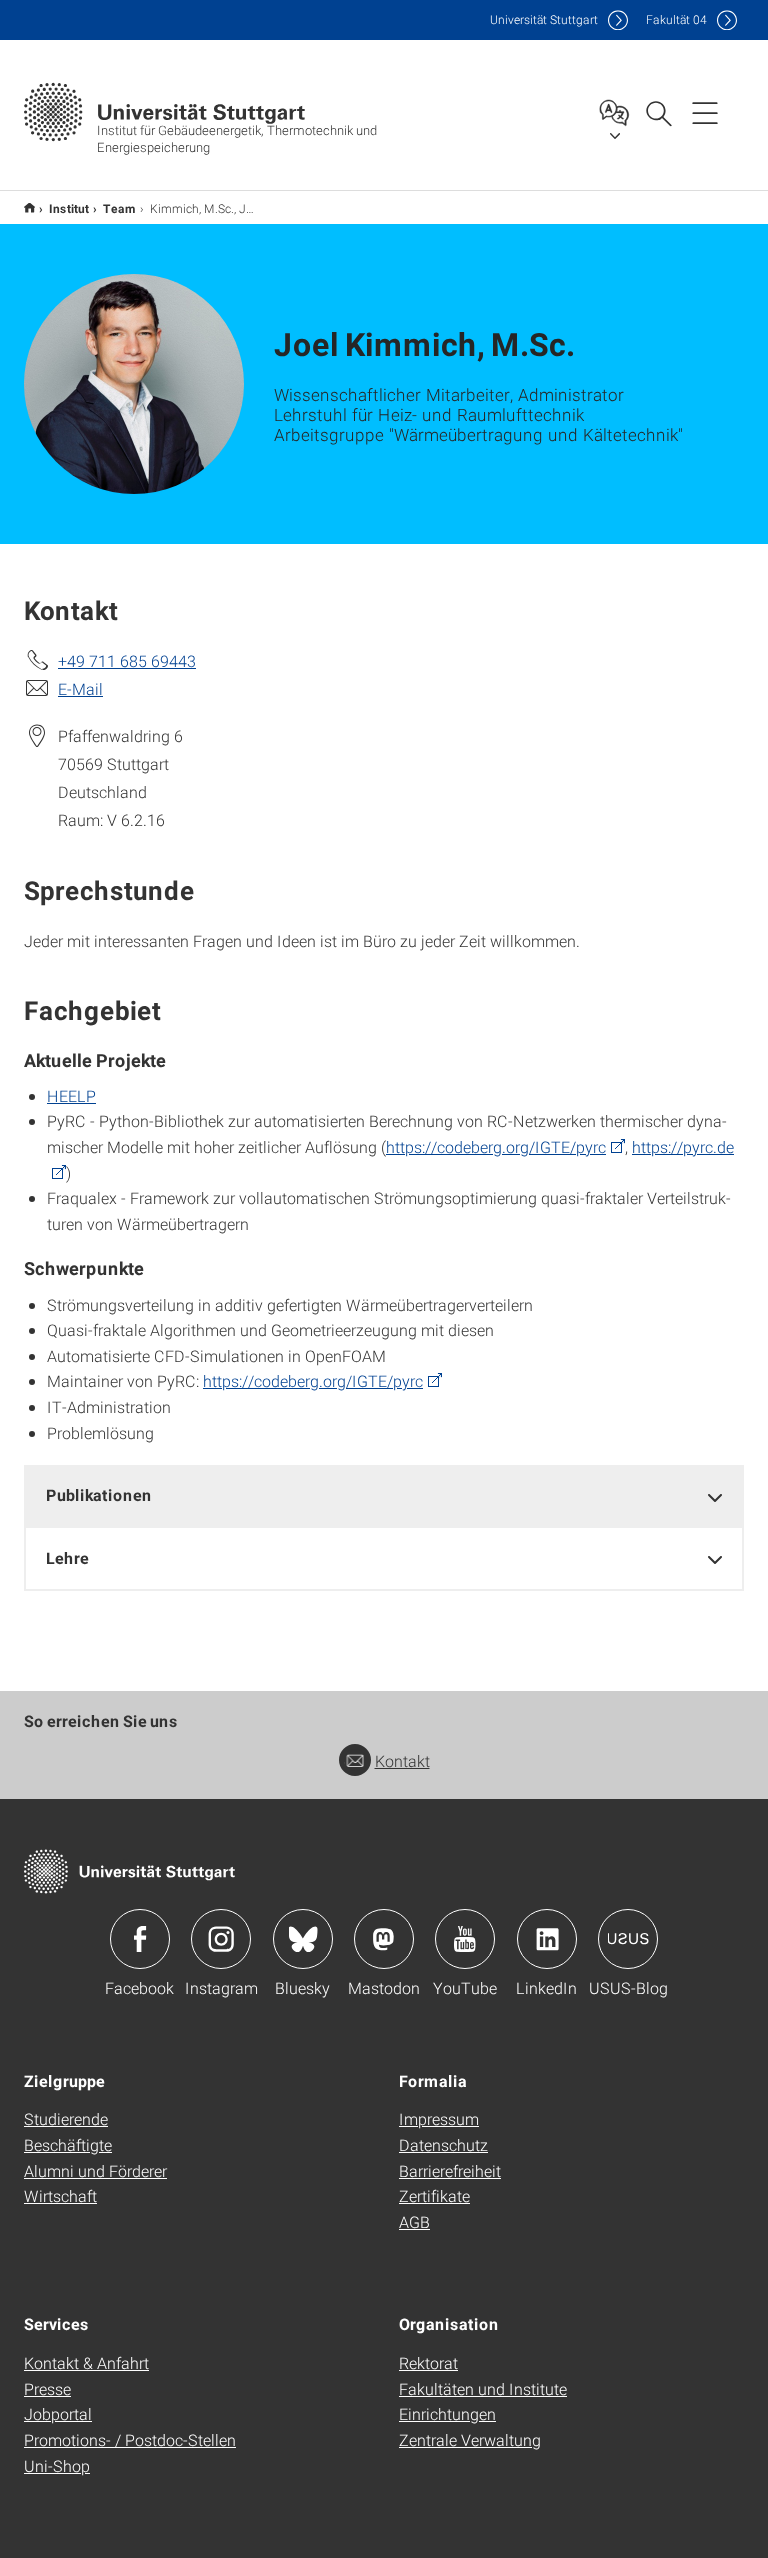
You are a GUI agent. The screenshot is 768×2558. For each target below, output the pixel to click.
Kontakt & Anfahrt (86, 2362)
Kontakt (402, 1760)
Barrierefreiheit (450, 2170)
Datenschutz (443, 2144)
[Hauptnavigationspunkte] (705, 112)
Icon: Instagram (221, 1939)
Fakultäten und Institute (483, 2388)
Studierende (66, 2118)
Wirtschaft (60, 2195)
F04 (676, 19)
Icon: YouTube (465, 1939)
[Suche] (658, 112)
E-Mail (80, 688)
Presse (47, 2388)
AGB (414, 2221)
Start (29, 207)
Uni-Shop (57, 2465)
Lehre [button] (67, 1557)
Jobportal (58, 2413)
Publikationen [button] (99, 1494)
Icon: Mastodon (384, 1939)
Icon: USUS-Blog (628, 1939)
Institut (69, 208)
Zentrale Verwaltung (470, 2439)
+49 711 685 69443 (127, 660)
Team (119, 208)
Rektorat (428, 2362)
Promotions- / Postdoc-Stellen (130, 2439)
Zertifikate (434, 2195)
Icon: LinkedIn (547, 1939)
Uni (544, 19)
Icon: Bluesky (303, 1939)
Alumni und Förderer (95, 2170)
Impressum (439, 2118)
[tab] (384, 1495)
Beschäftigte (68, 2144)
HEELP (71, 1095)
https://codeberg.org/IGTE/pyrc (496, 1146)
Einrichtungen (447, 2413)
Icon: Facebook (140, 1939)
